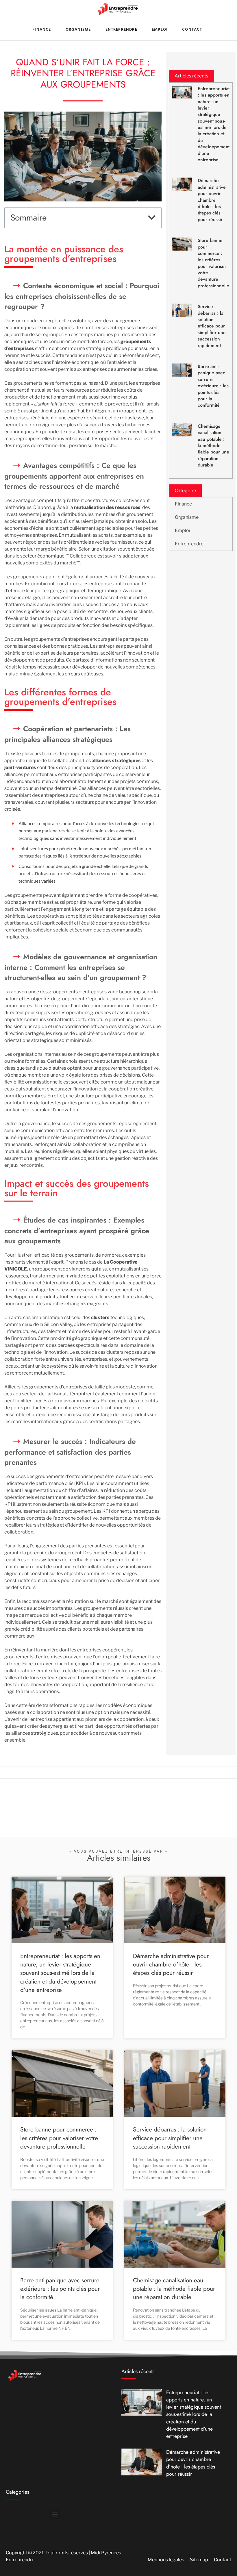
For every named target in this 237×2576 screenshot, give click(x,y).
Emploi (160, 29)
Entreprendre (121, 29)
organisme (78, 29)
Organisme (187, 517)
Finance (183, 504)
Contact (192, 29)
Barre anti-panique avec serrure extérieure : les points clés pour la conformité (213, 386)
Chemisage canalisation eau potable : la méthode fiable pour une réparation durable (213, 446)
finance (42, 29)
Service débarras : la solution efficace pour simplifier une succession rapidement (212, 326)
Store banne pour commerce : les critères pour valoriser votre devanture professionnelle (213, 263)
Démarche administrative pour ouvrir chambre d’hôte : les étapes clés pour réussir (212, 200)
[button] (152, 218)
